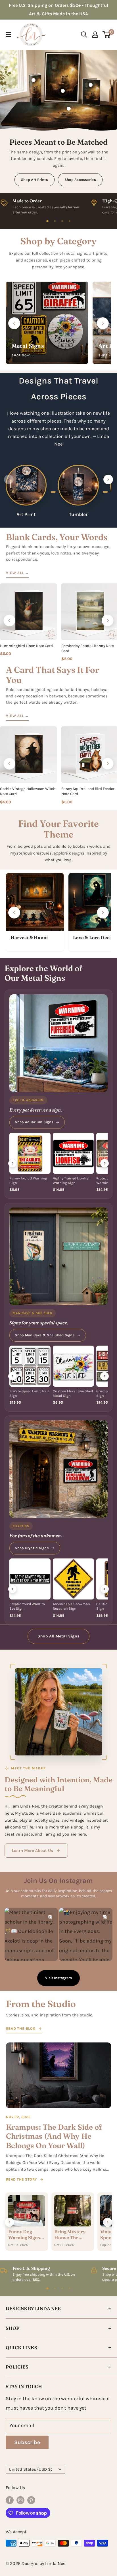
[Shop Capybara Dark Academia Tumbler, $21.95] (34, 80)
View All (17, 573)
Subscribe (27, 2442)
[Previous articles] (9, 2222)
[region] (58, 205)
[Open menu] (9, 35)
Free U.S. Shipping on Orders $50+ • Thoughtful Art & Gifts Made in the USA (58, 9)
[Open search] (84, 35)
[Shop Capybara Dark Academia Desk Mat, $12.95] (69, 109)
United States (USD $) (31, 2469)
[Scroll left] (14, 323)
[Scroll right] (103, 323)
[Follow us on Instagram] (20, 2500)
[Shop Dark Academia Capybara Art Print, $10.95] (63, 91)
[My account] (95, 35)
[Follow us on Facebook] (10, 2500)
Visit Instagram (58, 1978)
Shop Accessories (80, 180)
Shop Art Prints (35, 180)
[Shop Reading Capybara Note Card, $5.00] (91, 85)
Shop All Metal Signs (58, 1636)
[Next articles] (108, 2222)
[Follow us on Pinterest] (31, 2500)
